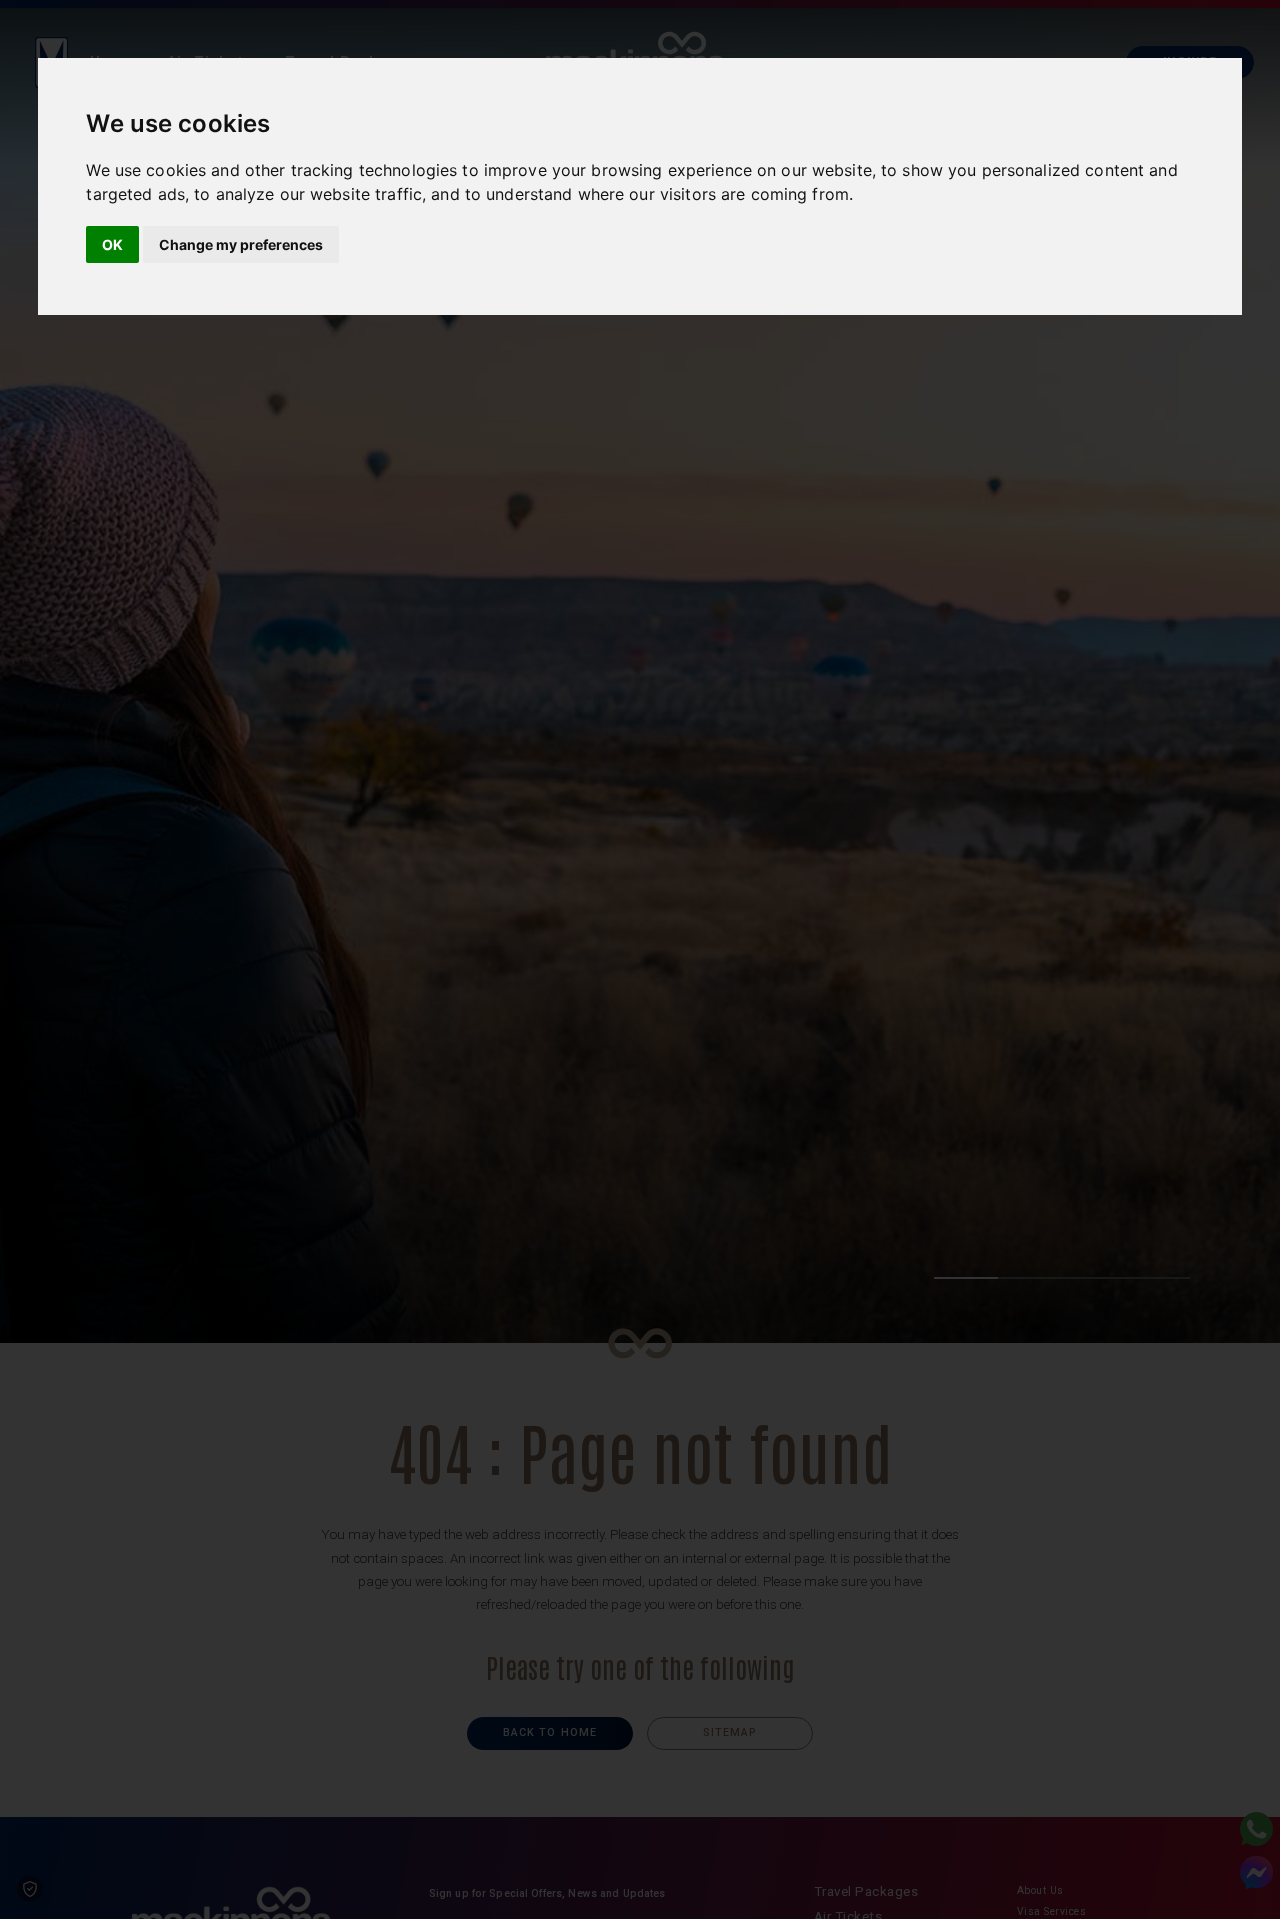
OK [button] (112, 244)
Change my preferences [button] (241, 244)
